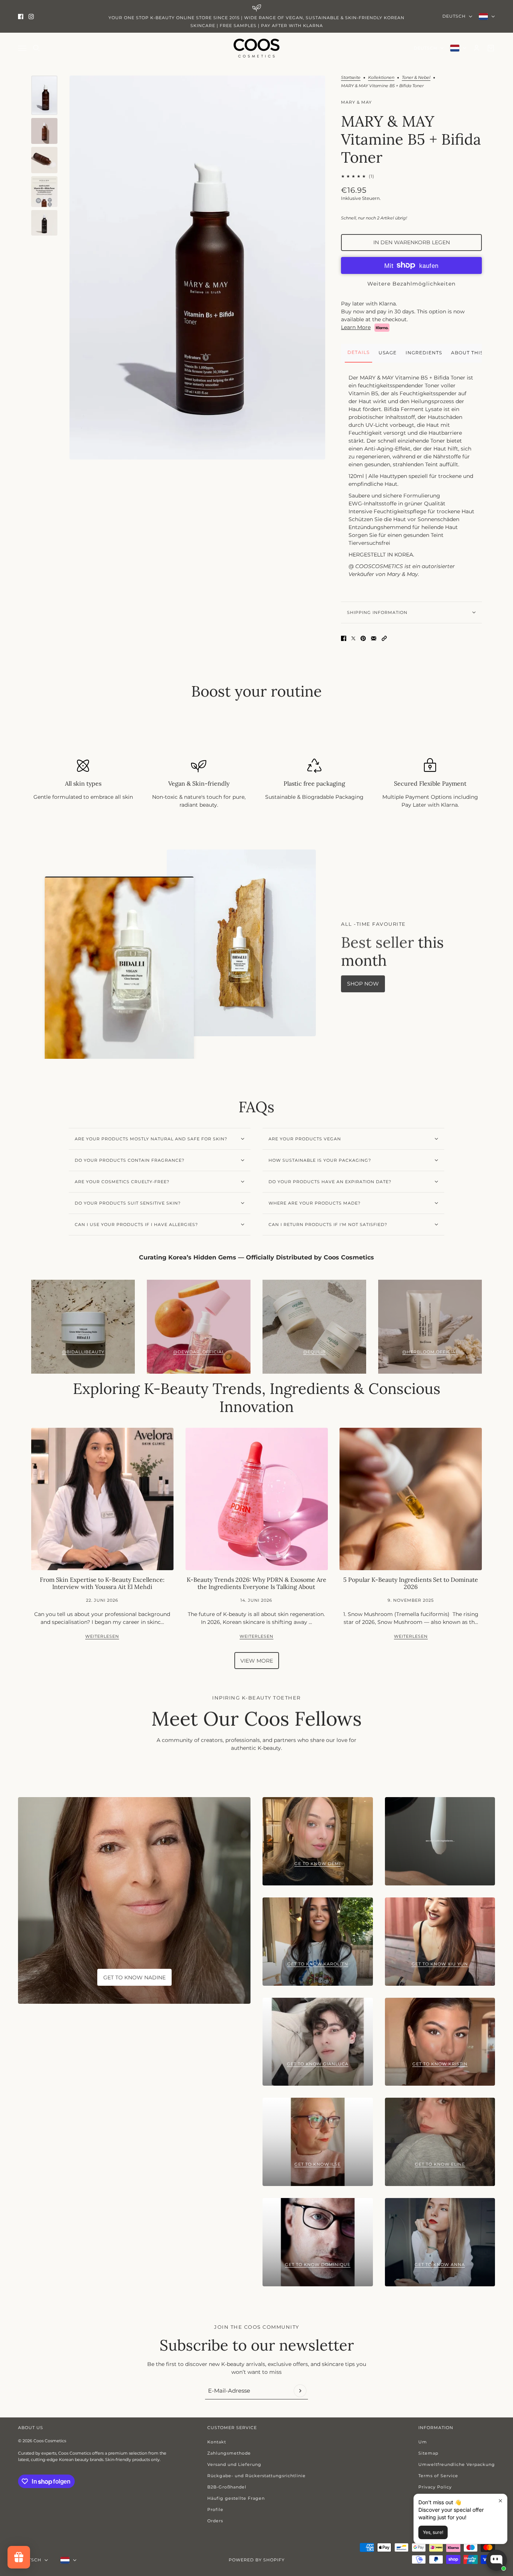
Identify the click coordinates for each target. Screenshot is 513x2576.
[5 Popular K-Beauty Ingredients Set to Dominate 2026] (411, 1499)
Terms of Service (438, 2476)
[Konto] (477, 48)
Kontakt (217, 2442)
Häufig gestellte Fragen (236, 2498)
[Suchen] (36, 48)
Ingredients (424, 353)
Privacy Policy (435, 2487)
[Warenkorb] (491, 48)
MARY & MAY (356, 102)
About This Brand (478, 353)
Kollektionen (381, 78)
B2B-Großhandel (227, 2487)
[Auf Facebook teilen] (344, 638)
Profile (215, 2509)
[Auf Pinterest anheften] (363, 638)
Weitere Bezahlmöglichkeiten (411, 284)
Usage (388, 353)
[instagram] (31, 17)
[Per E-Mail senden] (374, 638)
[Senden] (300, 2391)
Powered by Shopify (257, 2560)
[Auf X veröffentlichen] (353, 638)
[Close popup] (500, 2501)
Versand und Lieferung (234, 2464)
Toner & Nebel (416, 78)
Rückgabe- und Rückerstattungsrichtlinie (256, 2476)
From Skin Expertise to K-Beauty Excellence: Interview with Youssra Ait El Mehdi (102, 1583)
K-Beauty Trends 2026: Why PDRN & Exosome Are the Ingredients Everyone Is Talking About (256, 1583)
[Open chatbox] (496, 2560)
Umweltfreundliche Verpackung (457, 2464)
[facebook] (21, 17)
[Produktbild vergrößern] (197, 268)
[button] (384, 638)
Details (358, 352)
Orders (215, 2521)
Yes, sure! (433, 2532)
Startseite (351, 78)
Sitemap (428, 2453)
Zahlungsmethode (229, 2453)
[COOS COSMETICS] (256, 48)
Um (423, 2442)
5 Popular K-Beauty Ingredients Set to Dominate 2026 (411, 1583)
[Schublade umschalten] (22, 48)
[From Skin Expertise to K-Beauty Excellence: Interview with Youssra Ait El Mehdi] (102, 1499)
